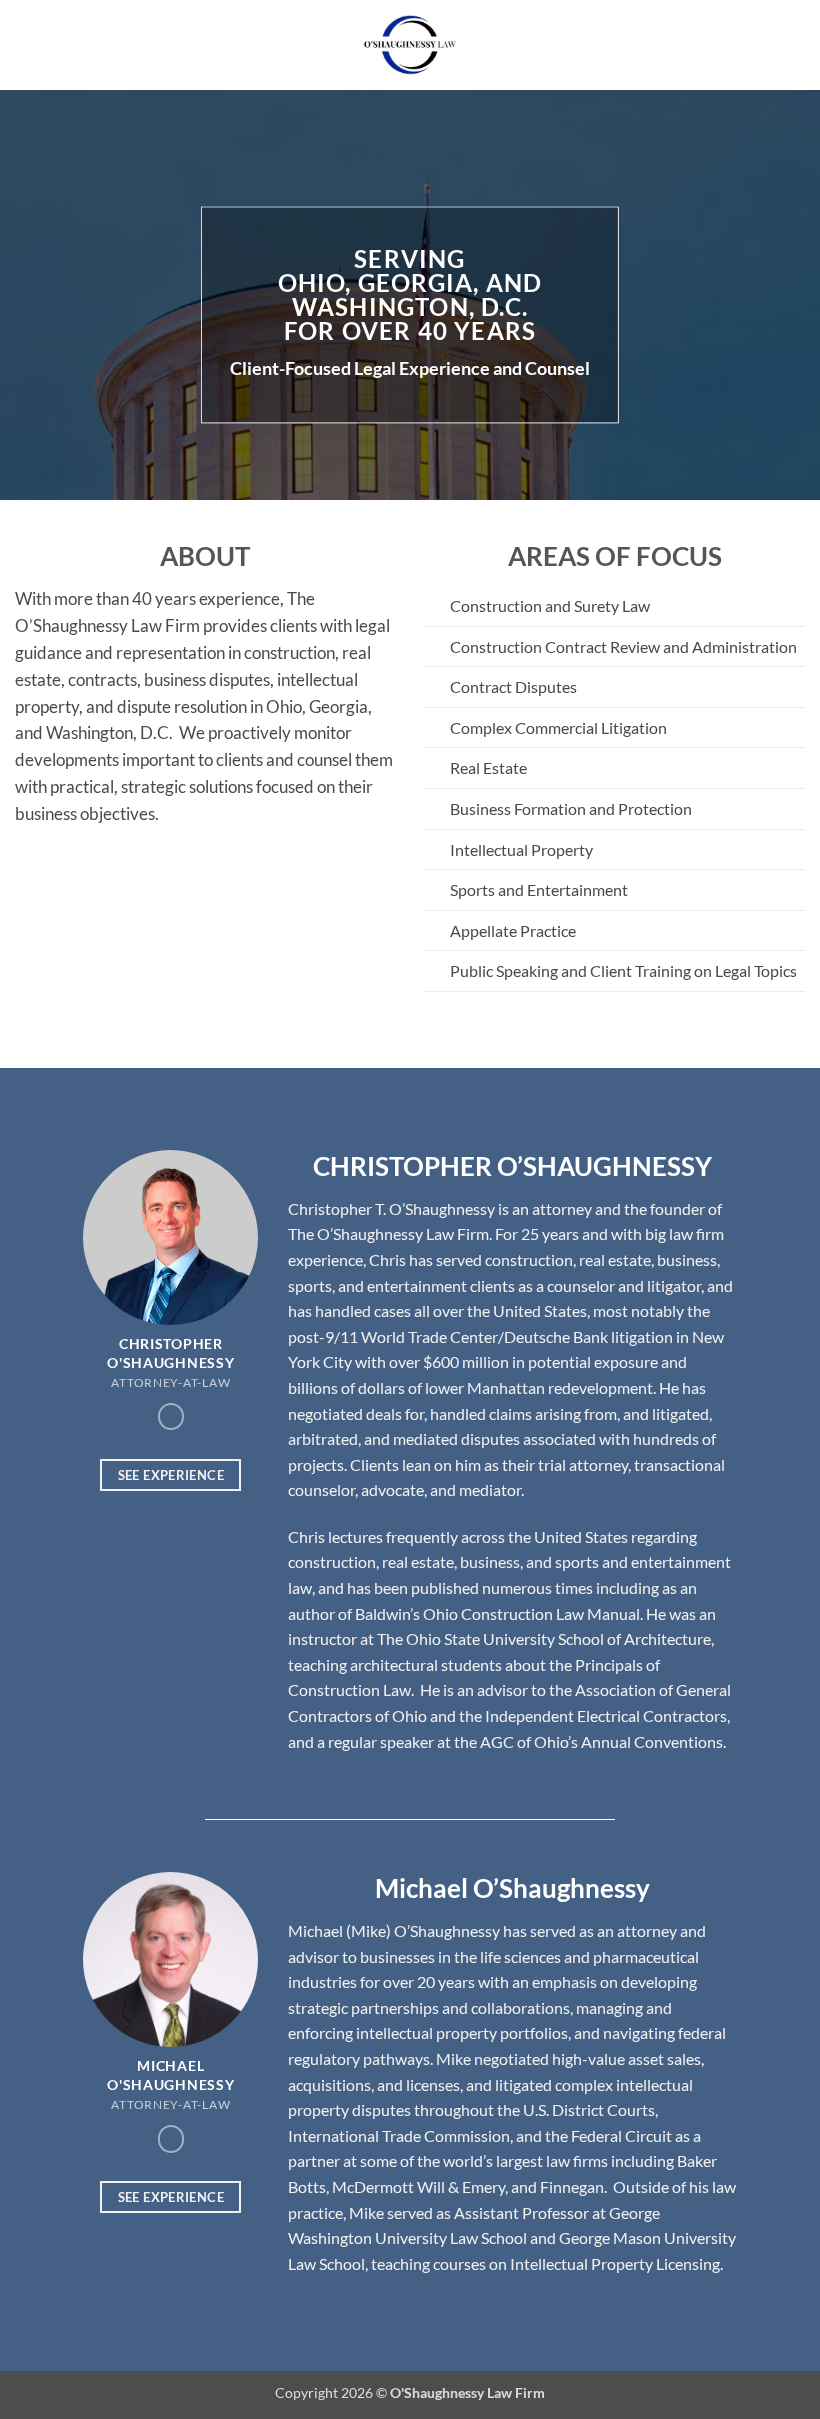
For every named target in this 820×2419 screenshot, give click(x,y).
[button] (27, 44)
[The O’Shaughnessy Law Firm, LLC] (410, 45)
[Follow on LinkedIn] (171, 1416)
